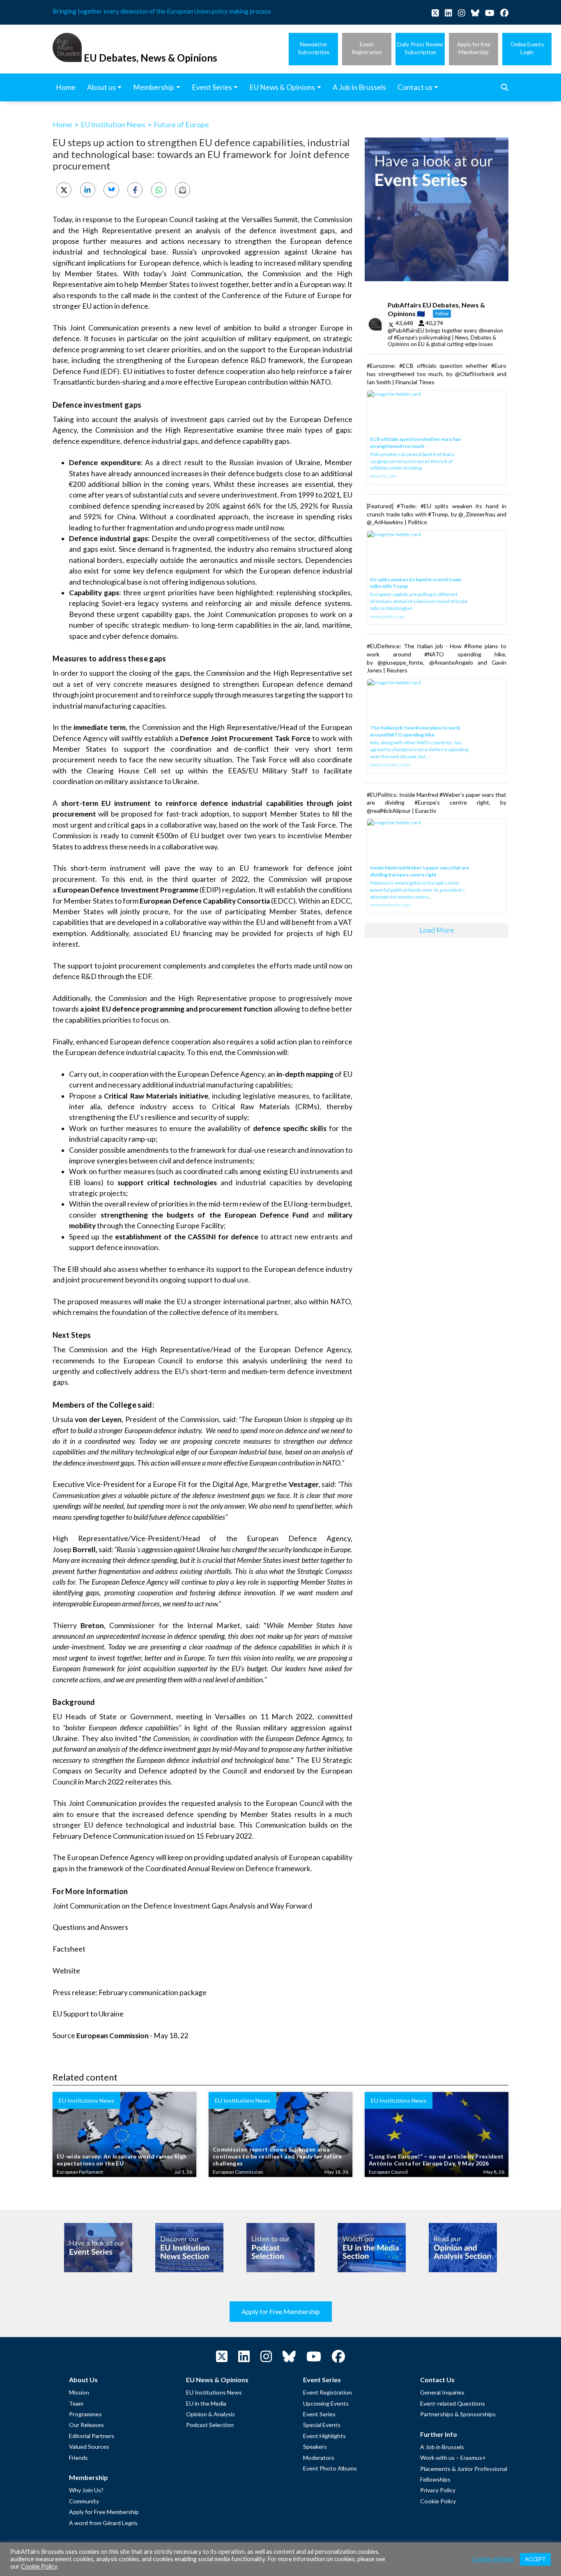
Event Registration (328, 2392)
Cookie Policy (438, 2501)
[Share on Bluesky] (111, 190)
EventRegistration (367, 48)
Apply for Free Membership (281, 2311)
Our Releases (86, 2425)
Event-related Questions (453, 2403)
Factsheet (69, 1949)
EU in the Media (206, 2403)
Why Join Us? (86, 2490)
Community (84, 2501)
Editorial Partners (92, 2436)
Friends (78, 2458)
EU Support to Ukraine (88, 2014)
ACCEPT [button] (535, 2559)
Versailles (230, 1717)
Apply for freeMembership (474, 48)
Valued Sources (89, 2446)
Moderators (319, 2458)
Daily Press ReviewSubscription (420, 48)
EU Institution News (113, 124)
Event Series (319, 2414)
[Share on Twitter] (64, 190)
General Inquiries (442, 2392)
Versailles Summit (270, 219)
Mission (79, 2392)
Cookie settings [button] (493, 2559)
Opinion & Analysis (210, 2414)
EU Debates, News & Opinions (151, 58)
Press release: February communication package (130, 1992)
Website (66, 1971)
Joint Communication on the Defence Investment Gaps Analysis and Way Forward (182, 1906)
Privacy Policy (438, 2490)
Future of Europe (181, 124)
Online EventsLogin (527, 48)
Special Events (322, 2425)
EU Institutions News (214, 2392)
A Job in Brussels (442, 2447)
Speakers (315, 2446)
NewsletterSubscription (314, 48)
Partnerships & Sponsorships (458, 2414)
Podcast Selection (210, 2425)
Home (62, 124)
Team (76, 2403)
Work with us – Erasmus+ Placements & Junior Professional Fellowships (464, 2468)
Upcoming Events (326, 2403)
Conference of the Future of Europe (281, 295)
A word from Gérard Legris (103, 2523)
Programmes (85, 2414)
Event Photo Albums (330, 2468)
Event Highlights (324, 2436)
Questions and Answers (90, 1927)
